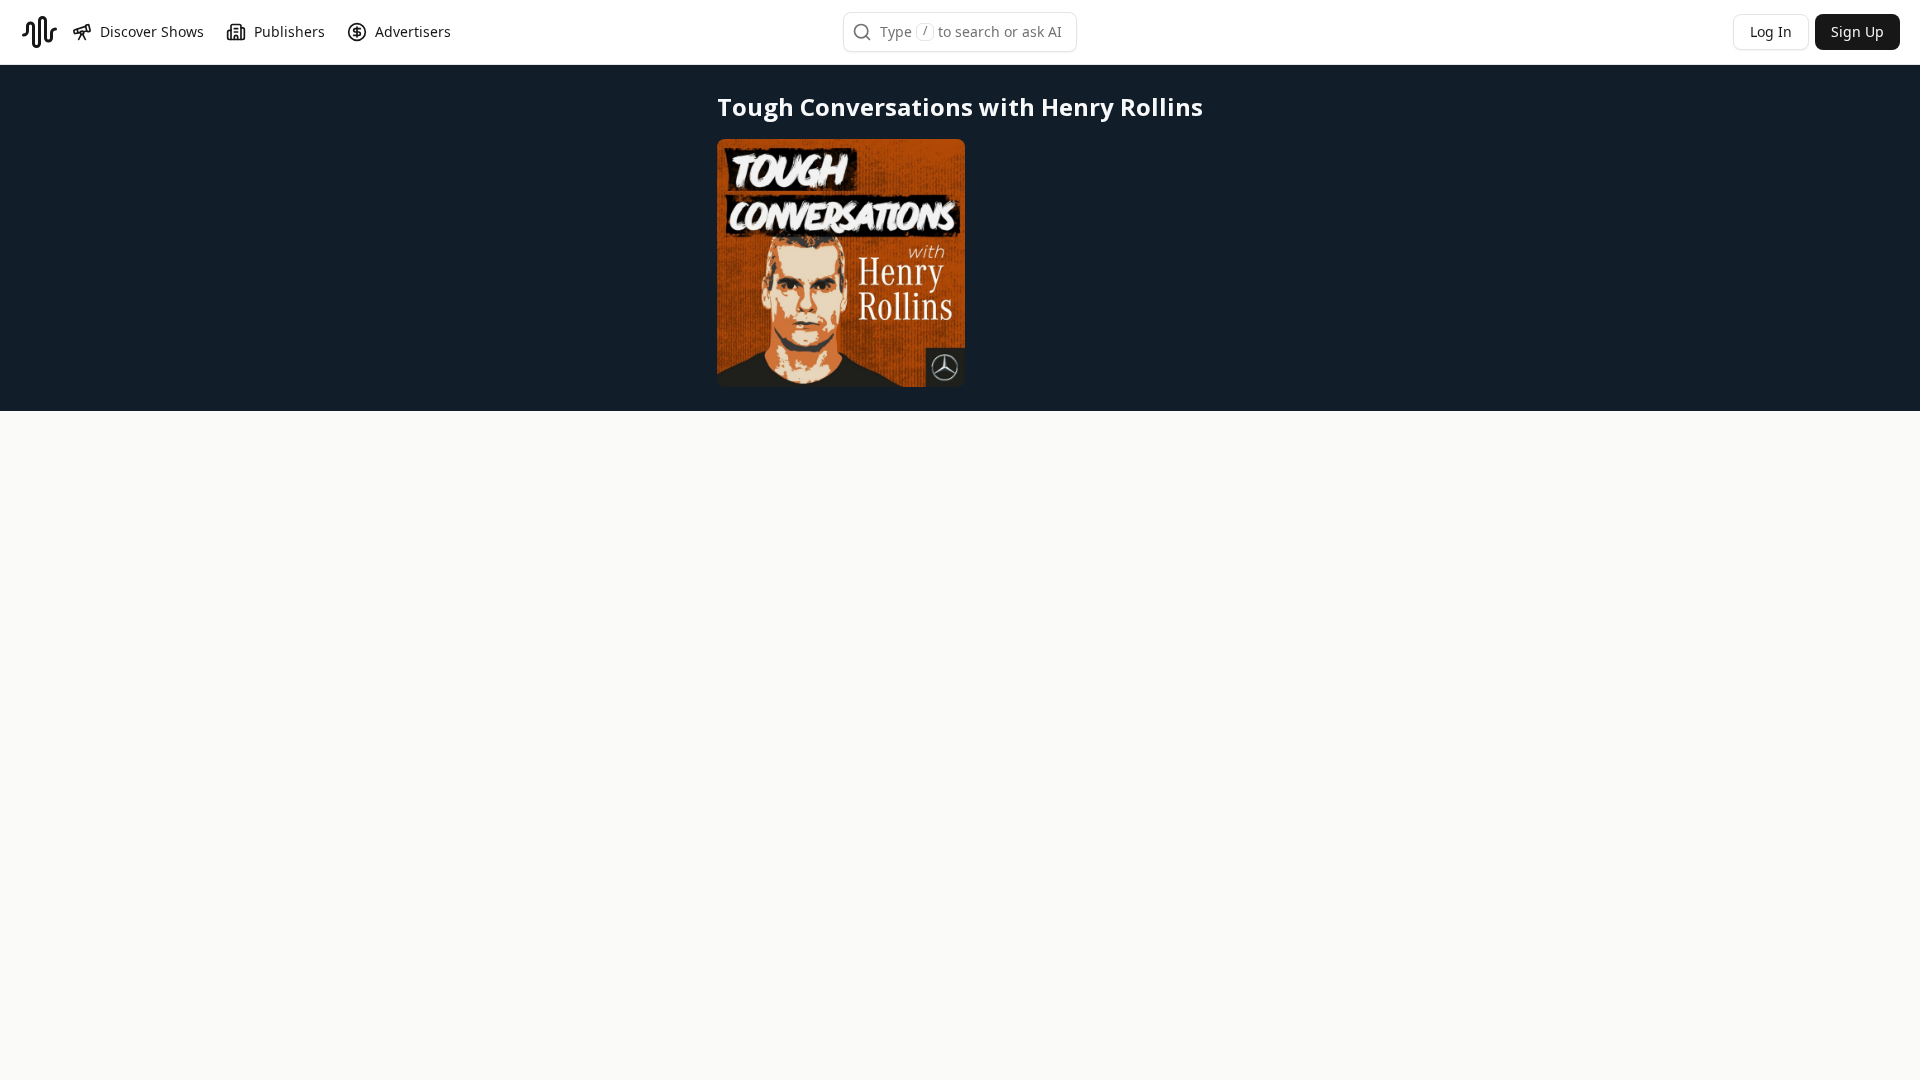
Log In (1771, 31)
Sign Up (1857, 31)
